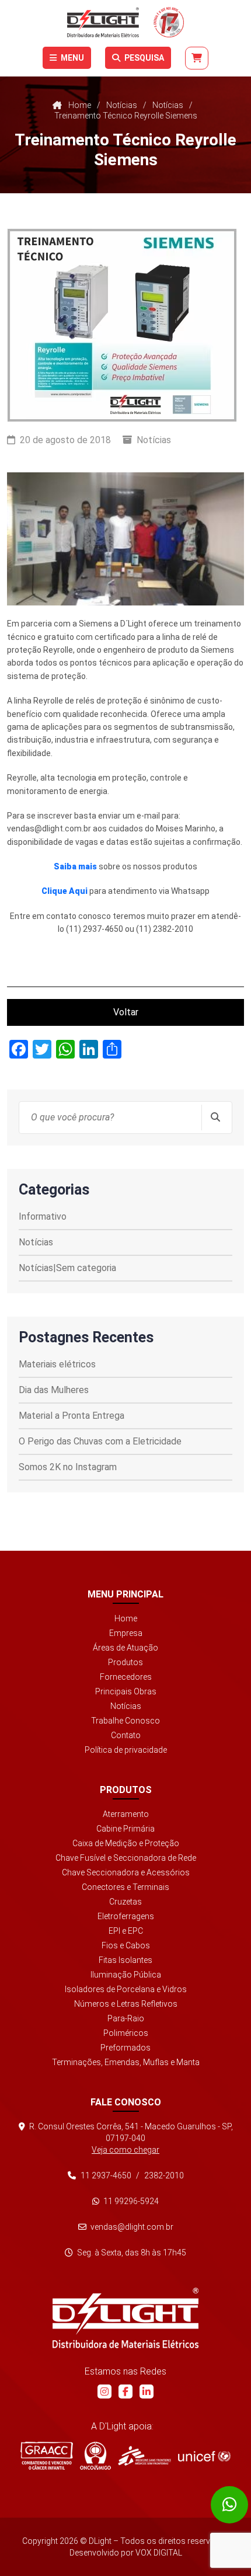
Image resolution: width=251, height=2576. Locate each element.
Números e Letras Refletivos (126, 2004)
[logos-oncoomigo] (95, 2456)
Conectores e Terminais (125, 1887)
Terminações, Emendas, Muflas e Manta (126, 2062)
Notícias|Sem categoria (67, 1268)
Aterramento (126, 1814)
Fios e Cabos (126, 1945)
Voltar (126, 1012)
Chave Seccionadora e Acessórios (126, 1872)
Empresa (126, 1633)
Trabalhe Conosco (125, 1721)
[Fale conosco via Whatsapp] (229, 2505)
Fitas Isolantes (125, 1960)
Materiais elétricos (57, 1364)
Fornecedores (126, 1677)
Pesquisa (143, 58)
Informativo (43, 1216)
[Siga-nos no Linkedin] (147, 2391)
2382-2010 (164, 2175)
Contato (126, 1735)
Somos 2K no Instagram (68, 1467)
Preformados (125, 2048)
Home (126, 1618)
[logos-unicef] (204, 2456)
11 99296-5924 (130, 2201)
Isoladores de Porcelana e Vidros (126, 1989)
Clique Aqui (65, 891)
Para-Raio (126, 2018)
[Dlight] (125, 22)
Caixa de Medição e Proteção (126, 1843)
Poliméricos (126, 2033)
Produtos (125, 1662)
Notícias (154, 440)
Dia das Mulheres (54, 1390)
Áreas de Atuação (125, 1648)
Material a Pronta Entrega (72, 1416)
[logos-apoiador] (144, 2456)
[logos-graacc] (47, 2456)
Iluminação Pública (126, 1975)
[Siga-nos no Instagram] (104, 2391)
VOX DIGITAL (159, 2553)
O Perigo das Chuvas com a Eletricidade (100, 1441)
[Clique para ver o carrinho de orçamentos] (197, 58)
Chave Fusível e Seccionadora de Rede (126, 1858)
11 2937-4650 (106, 2175)
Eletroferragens (126, 1916)
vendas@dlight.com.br (131, 2227)
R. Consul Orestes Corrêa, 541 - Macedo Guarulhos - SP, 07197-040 (130, 2138)
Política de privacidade (126, 1750)
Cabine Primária (125, 1829)
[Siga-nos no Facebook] (125, 2391)
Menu (72, 58)
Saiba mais (75, 866)
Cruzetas (125, 1902)
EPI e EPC (126, 1931)
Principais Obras (126, 1691)
